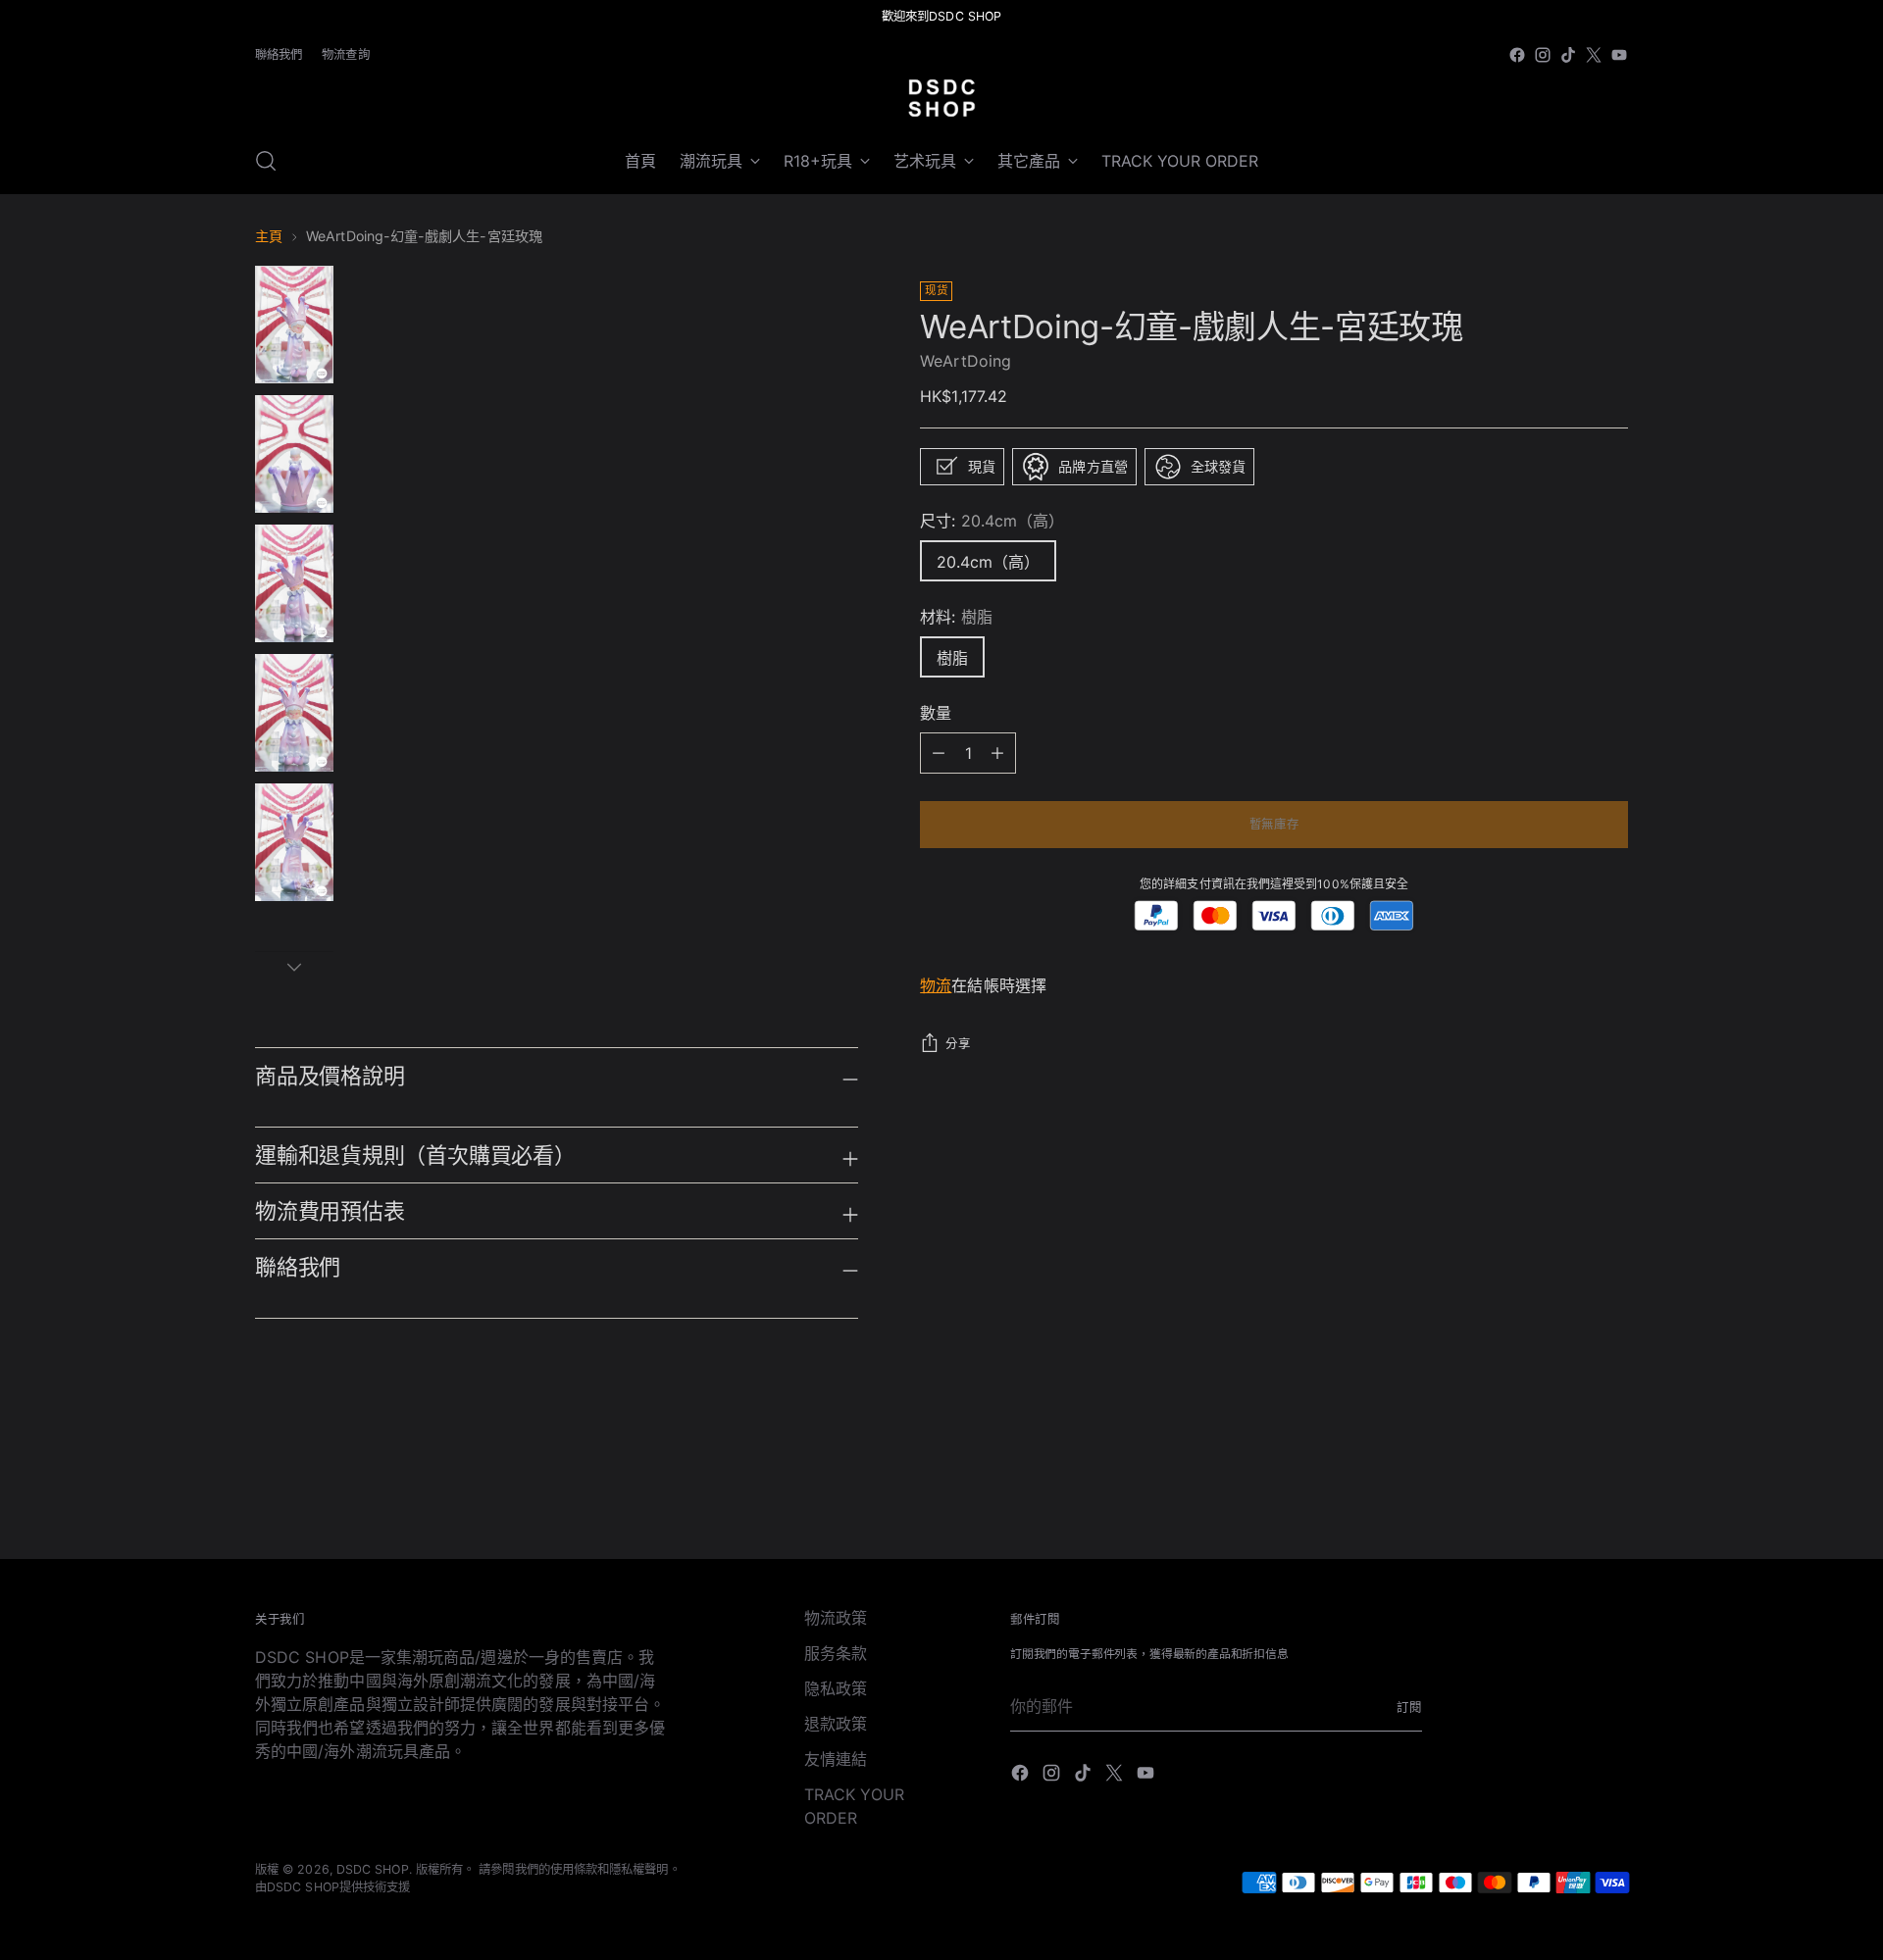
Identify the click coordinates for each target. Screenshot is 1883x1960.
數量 (936, 713)
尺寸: (992, 521)
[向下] (294, 967)
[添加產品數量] (939, 753)
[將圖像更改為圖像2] (294, 454)
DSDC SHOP (373, 1869)
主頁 (269, 236)
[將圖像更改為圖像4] (294, 713)
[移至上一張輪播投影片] (1566, 1492)
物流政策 (836, 1618)
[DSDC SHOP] (941, 98)
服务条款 (836, 1653)
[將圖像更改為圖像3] (294, 583)
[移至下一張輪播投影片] (1611, 1491)
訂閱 (1409, 1708)
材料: (956, 617)
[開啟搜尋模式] (266, 161)
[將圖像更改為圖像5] (294, 842)
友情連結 (836, 1759)
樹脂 (952, 658)
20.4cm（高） (988, 562)
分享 (958, 1045)
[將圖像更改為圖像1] (294, 325)
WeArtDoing (966, 361)
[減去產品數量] (997, 753)
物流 (936, 986)
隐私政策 (836, 1688)
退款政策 (836, 1724)
